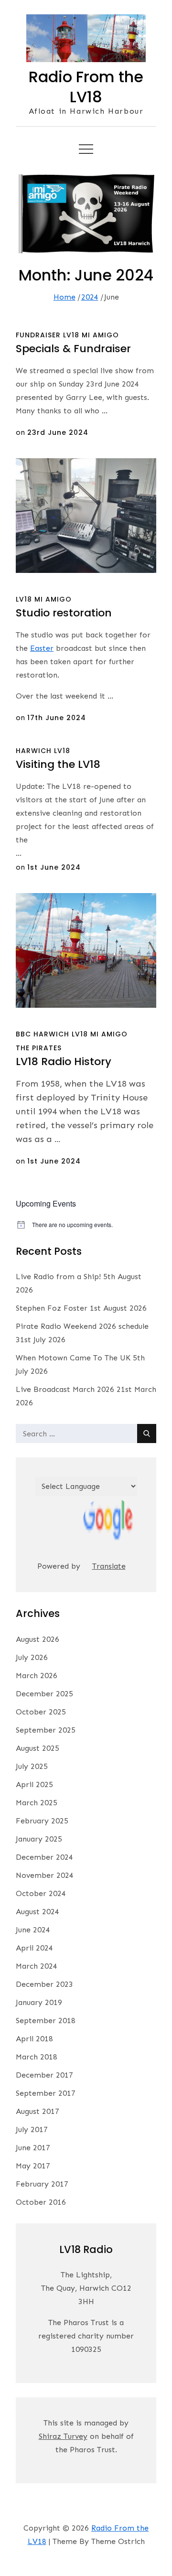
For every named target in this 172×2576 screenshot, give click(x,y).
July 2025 (32, 1766)
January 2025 (39, 1839)
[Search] (147, 1434)
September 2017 (46, 2093)
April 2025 (34, 1784)
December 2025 (44, 1694)
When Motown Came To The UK (73, 1358)
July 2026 (32, 1657)
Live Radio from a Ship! (58, 1277)
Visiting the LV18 (58, 764)
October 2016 (41, 2202)
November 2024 (45, 1875)
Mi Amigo (100, 335)
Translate (109, 1566)
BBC (23, 1034)
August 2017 (38, 2111)
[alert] (86, 1225)
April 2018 (34, 2039)
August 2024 (38, 1912)
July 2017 (32, 2129)
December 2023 (44, 1984)
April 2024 (34, 1948)
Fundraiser (38, 335)
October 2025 (41, 1712)
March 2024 (37, 1966)
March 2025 (37, 1803)
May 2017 (33, 2166)
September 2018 (46, 2021)
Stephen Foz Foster (52, 1308)
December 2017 (44, 2075)
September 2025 (46, 1730)
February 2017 (42, 2184)
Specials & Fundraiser (73, 349)
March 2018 (37, 2057)
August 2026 (38, 1639)
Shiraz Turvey (63, 2436)
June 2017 (33, 2148)
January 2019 (39, 2002)
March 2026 (37, 1676)
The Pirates (39, 1048)
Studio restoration (64, 613)
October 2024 (41, 1893)
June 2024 (33, 1930)
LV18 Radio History (64, 1062)
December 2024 (44, 1857)
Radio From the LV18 (86, 87)
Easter (42, 648)
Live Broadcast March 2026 (65, 1389)
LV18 (71, 335)
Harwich (34, 751)
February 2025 (42, 1821)
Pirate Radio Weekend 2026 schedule (82, 1326)
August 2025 (38, 1748)
